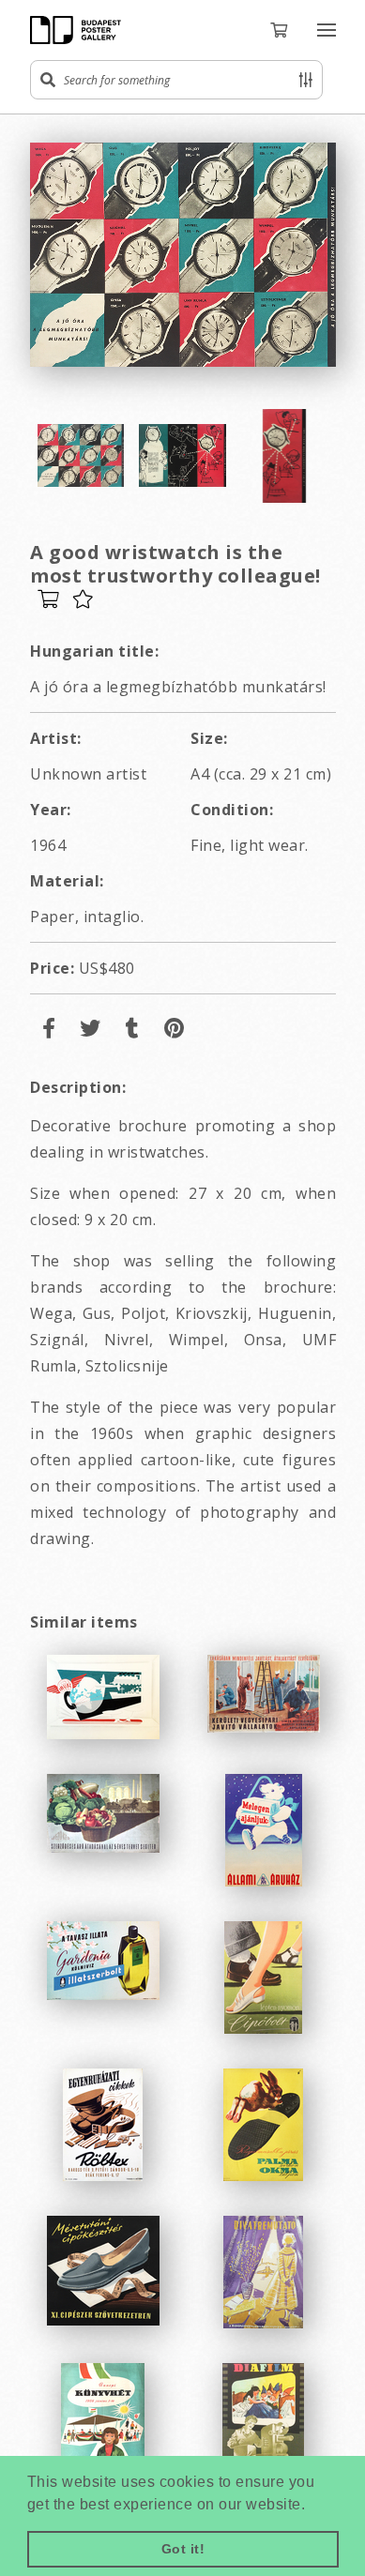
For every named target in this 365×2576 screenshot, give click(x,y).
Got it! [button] (183, 2549)
